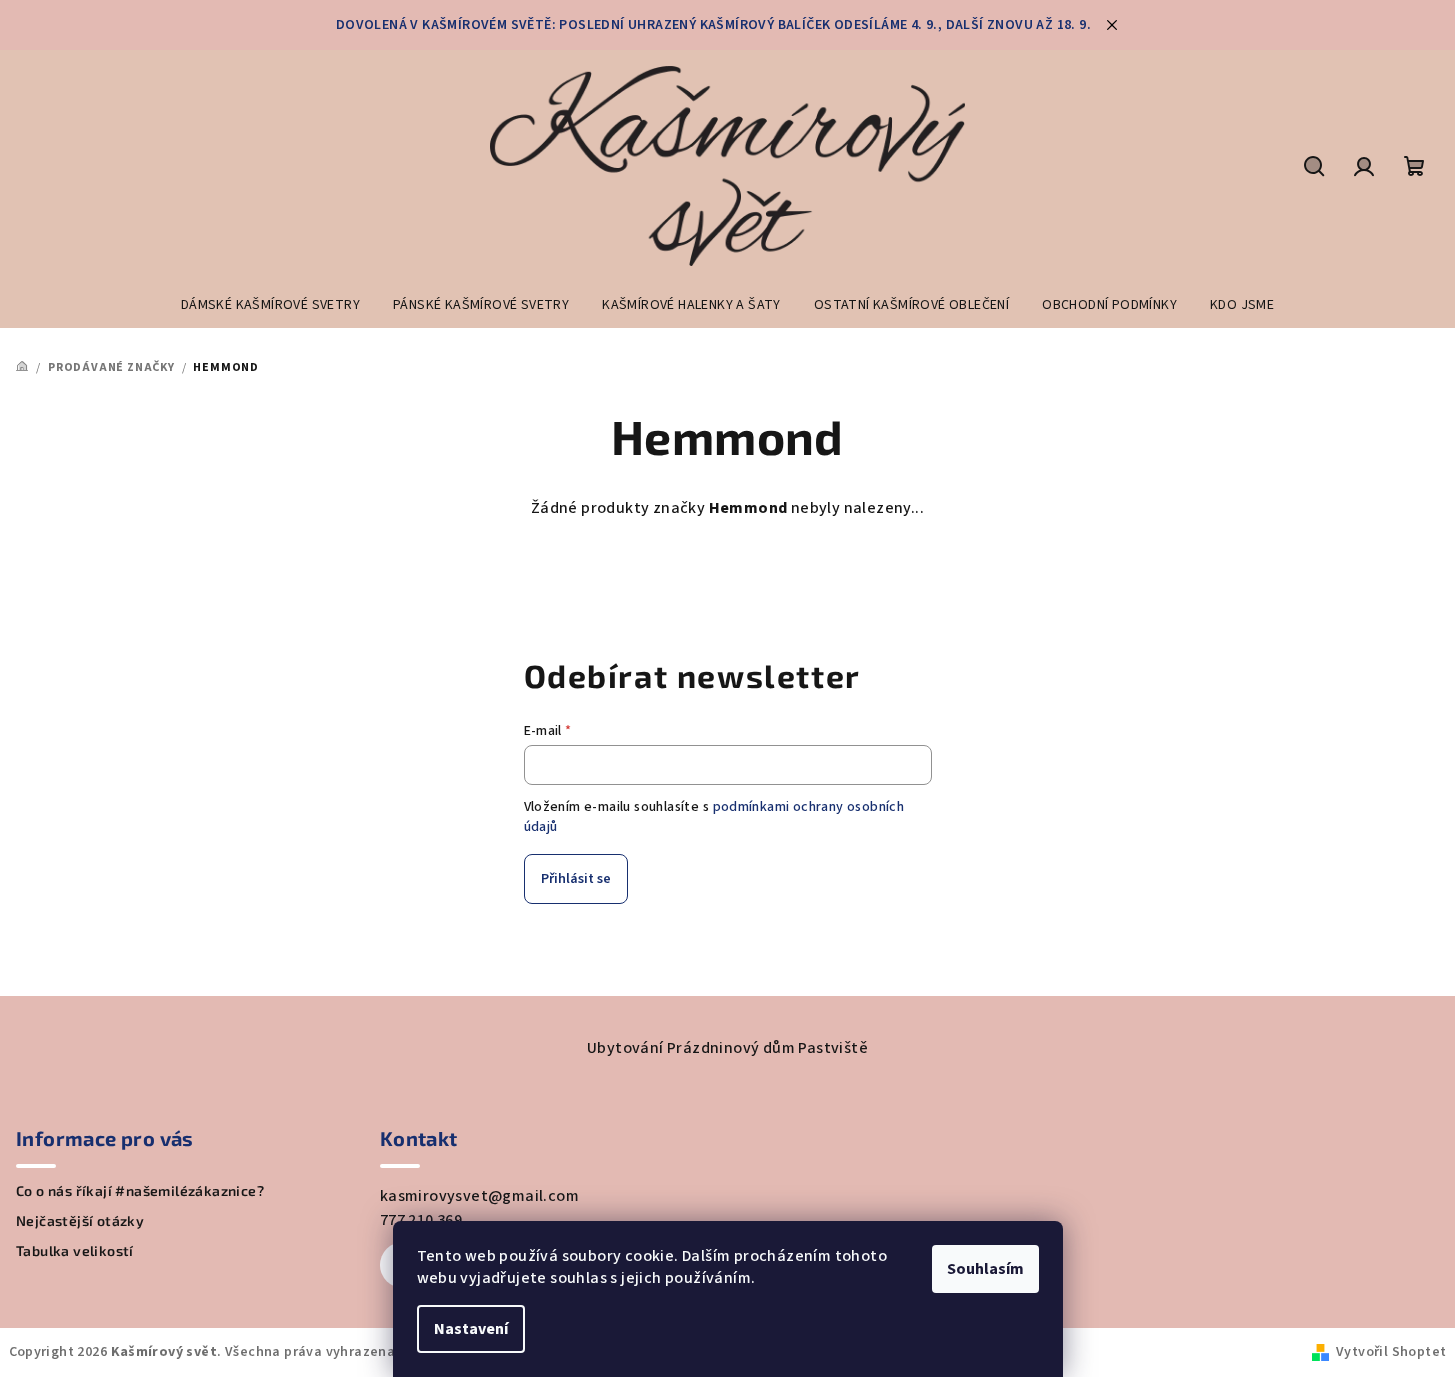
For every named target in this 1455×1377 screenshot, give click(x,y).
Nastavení (471, 1329)
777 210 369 (421, 1220)
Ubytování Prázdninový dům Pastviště (727, 1048)
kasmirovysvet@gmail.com (479, 1196)
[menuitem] (270, 305)
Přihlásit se (576, 879)
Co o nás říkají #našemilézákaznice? (140, 1191)
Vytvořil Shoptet (1391, 1352)
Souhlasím (985, 1269)
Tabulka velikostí (75, 1251)
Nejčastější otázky (80, 1221)
